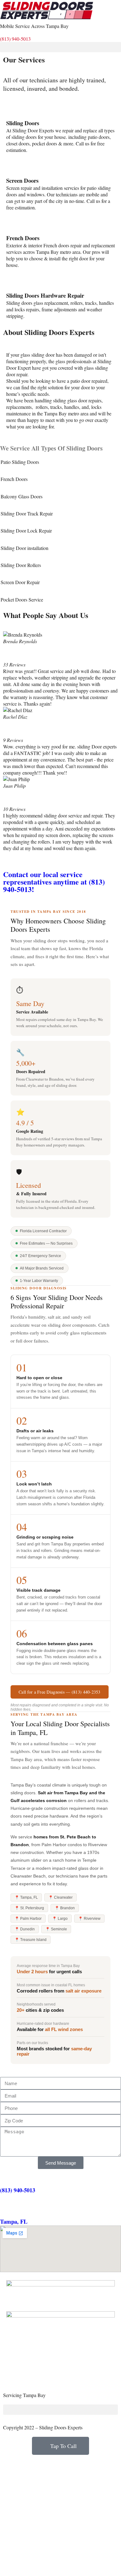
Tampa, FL (14, 2221)
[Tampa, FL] (8, 2208)
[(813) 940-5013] (8, 2177)
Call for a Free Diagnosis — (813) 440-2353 (60, 1692)
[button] (60, 47)
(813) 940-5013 (15, 39)
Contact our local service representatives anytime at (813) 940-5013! (54, 882)
